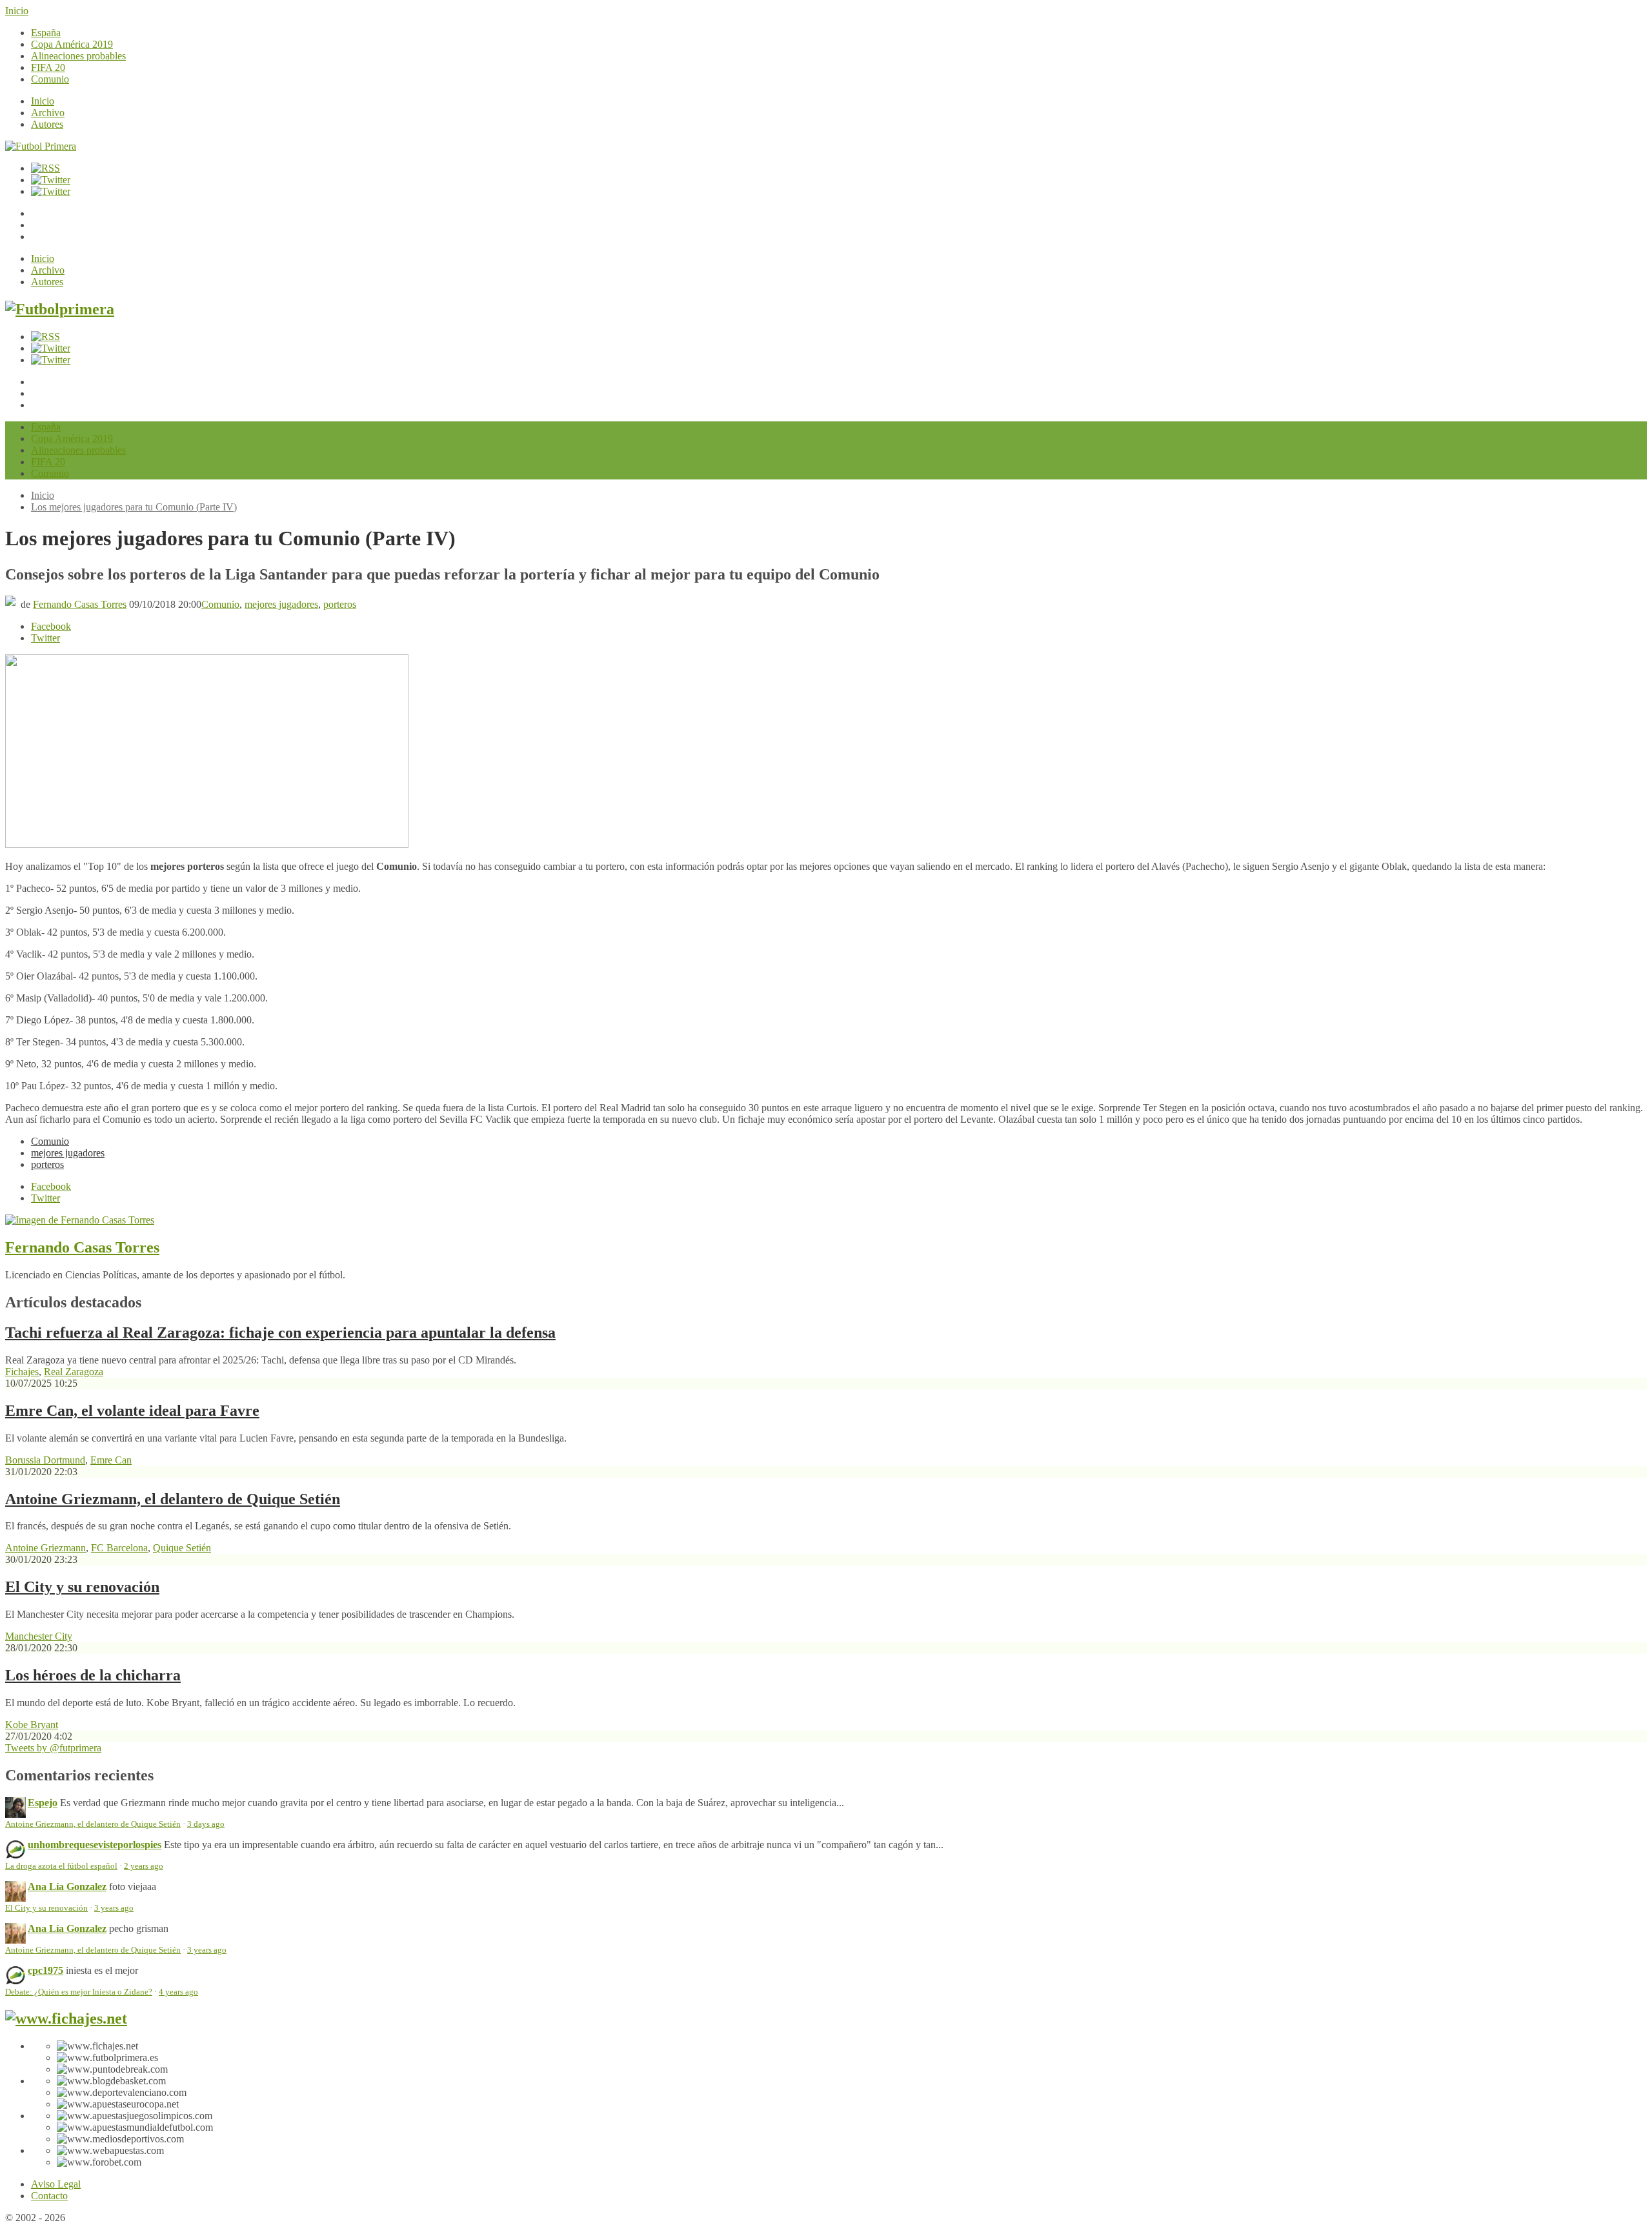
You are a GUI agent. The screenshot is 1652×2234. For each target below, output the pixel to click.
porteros (340, 604)
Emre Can (111, 1460)
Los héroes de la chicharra (93, 1675)
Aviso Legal (56, 2184)
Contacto (49, 2196)
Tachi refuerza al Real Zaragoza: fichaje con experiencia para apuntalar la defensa (280, 1333)
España (46, 33)
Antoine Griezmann (45, 1548)
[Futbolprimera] (60, 309)
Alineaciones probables (78, 56)
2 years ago (144, 1866)
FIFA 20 (48, 67)
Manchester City (39, 1636)
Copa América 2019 (72, 44)
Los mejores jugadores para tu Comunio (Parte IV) (134, 507)
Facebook (51, 626)
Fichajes (22, 1372)
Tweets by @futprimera (53, 1748)
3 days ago (206, 1824)
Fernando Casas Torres (80, 604)
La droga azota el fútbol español (61, 1866)
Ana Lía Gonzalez (67, 1887)
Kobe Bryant (32, 1725)
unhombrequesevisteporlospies (95, 1845)
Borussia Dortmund (45, 1460)
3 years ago (114, 1908)
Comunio (50, 79)
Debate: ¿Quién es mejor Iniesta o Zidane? (79, 1992)
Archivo (48, 113)
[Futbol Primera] (41, 146)
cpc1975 (45, 1970)
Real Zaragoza (74, 1372)
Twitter (45, 638)
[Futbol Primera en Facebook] (51, 180)
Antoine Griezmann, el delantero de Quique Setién (173, 1499)
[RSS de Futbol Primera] (45, 168)
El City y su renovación (82, 1587)
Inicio (17, 11)
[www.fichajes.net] (66, 2018)
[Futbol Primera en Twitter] (51, 191)
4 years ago (178, 1992)
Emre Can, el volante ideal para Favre (132, 1411)
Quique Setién (182, 1548)
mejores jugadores (281, 604)
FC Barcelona (119, 1548)
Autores (47, 124)
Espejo (43, 1803)
